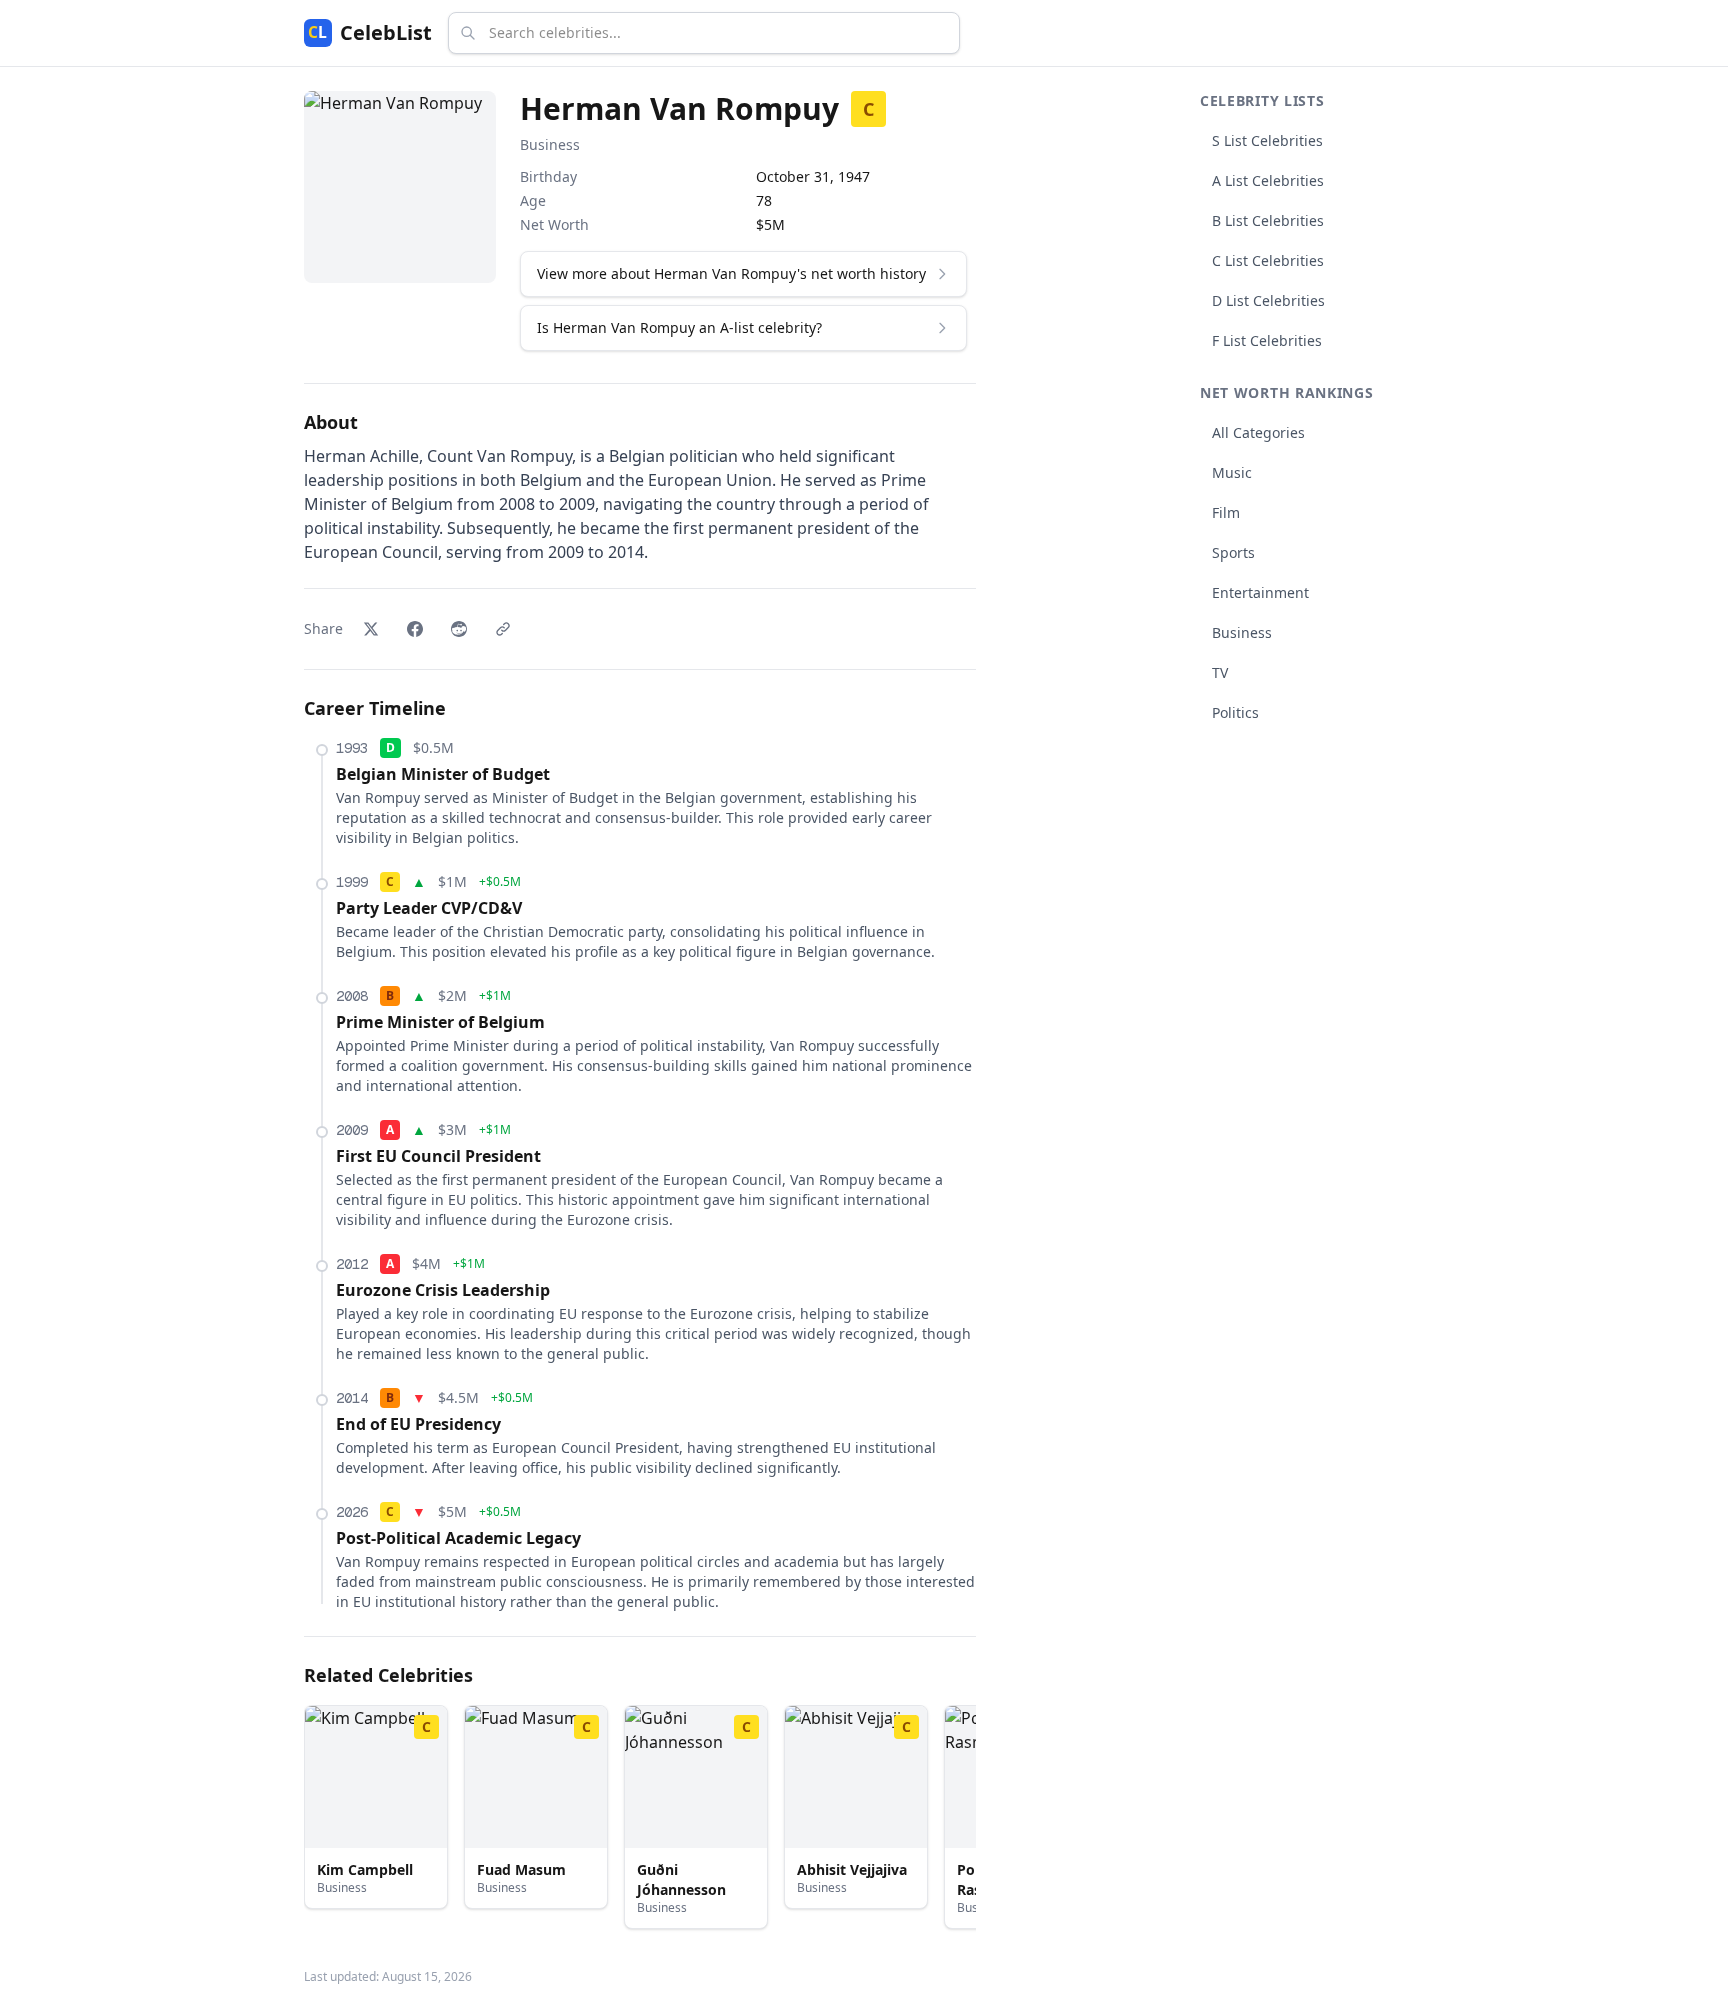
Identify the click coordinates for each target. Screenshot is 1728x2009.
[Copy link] (503, 629)
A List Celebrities (1268, 180)
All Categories (1258, 432)
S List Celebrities (1267, 140)
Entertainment (1260, 592)
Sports (1233, 552)
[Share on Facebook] (415, 629)
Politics (1235, 712)
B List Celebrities (1268, 220)
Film (1226, 512)
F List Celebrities (1267, 340)
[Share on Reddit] (459, 629)
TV (1220, 672)
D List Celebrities (1268, 300)
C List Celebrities (1268, 260)
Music (1232, 472)
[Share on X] (371, 629)
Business (550, 144)
